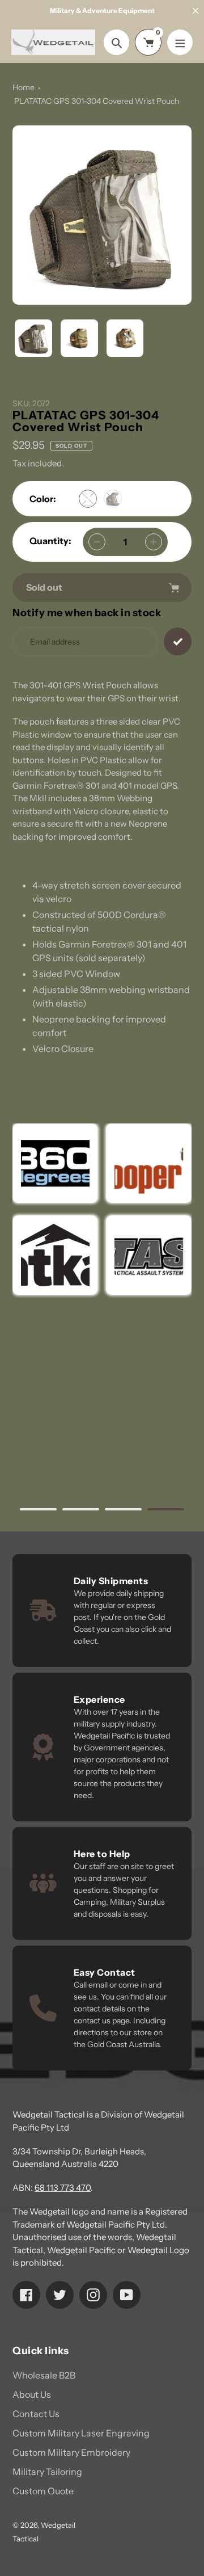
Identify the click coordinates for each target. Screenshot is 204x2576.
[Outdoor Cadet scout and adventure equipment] (55, 1163)
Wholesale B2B (44, 2375)
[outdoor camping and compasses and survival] (55, 1255)
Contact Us (36, 2414)
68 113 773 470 (63, 2188)
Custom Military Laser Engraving (81, 2433)
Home (24, 87)
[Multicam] (88, 499)
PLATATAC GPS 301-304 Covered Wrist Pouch (97, 101)
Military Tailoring (47, 2472)
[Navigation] (180, 42)
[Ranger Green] (113, 499)
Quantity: (50, 541)
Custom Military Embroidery (71, 2452)
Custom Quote (43, 2491)
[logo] (149, 1163)
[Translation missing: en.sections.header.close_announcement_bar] (195, 11)
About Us (32, 2394)
